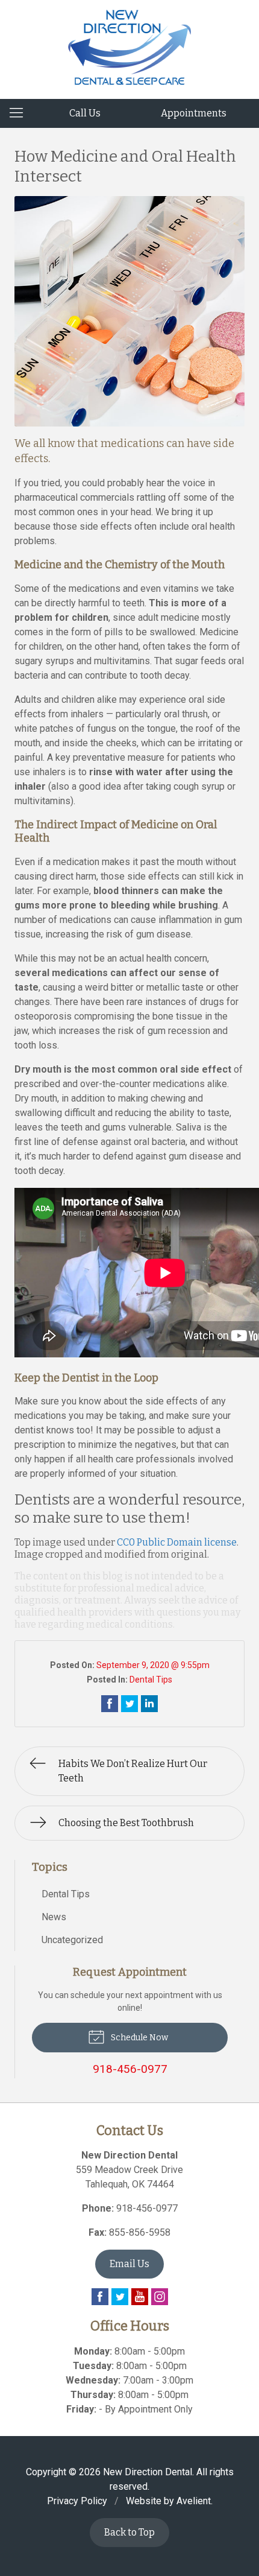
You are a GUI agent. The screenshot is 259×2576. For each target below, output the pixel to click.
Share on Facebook (110, 1704)
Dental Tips (151, 1680)
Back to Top (129, 2532)
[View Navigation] (20, 113)
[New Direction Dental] (130, 47)
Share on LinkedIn (149, 1704)
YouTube (140, 2297)
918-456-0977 (147, 2208)
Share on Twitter (129, 1704)
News (54, 1917)
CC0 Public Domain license (177, 1542)
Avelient (194, 2501)
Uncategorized (72, 1940)
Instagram (160, 2297)
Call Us (85, 113)
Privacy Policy (77, 2501)
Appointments (194, 113)
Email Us (129, 2264)
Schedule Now (139, 2038)
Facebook (100, 2297)
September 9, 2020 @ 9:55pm (153, 1665)
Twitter (120, 2297)
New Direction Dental (148, 2472)
